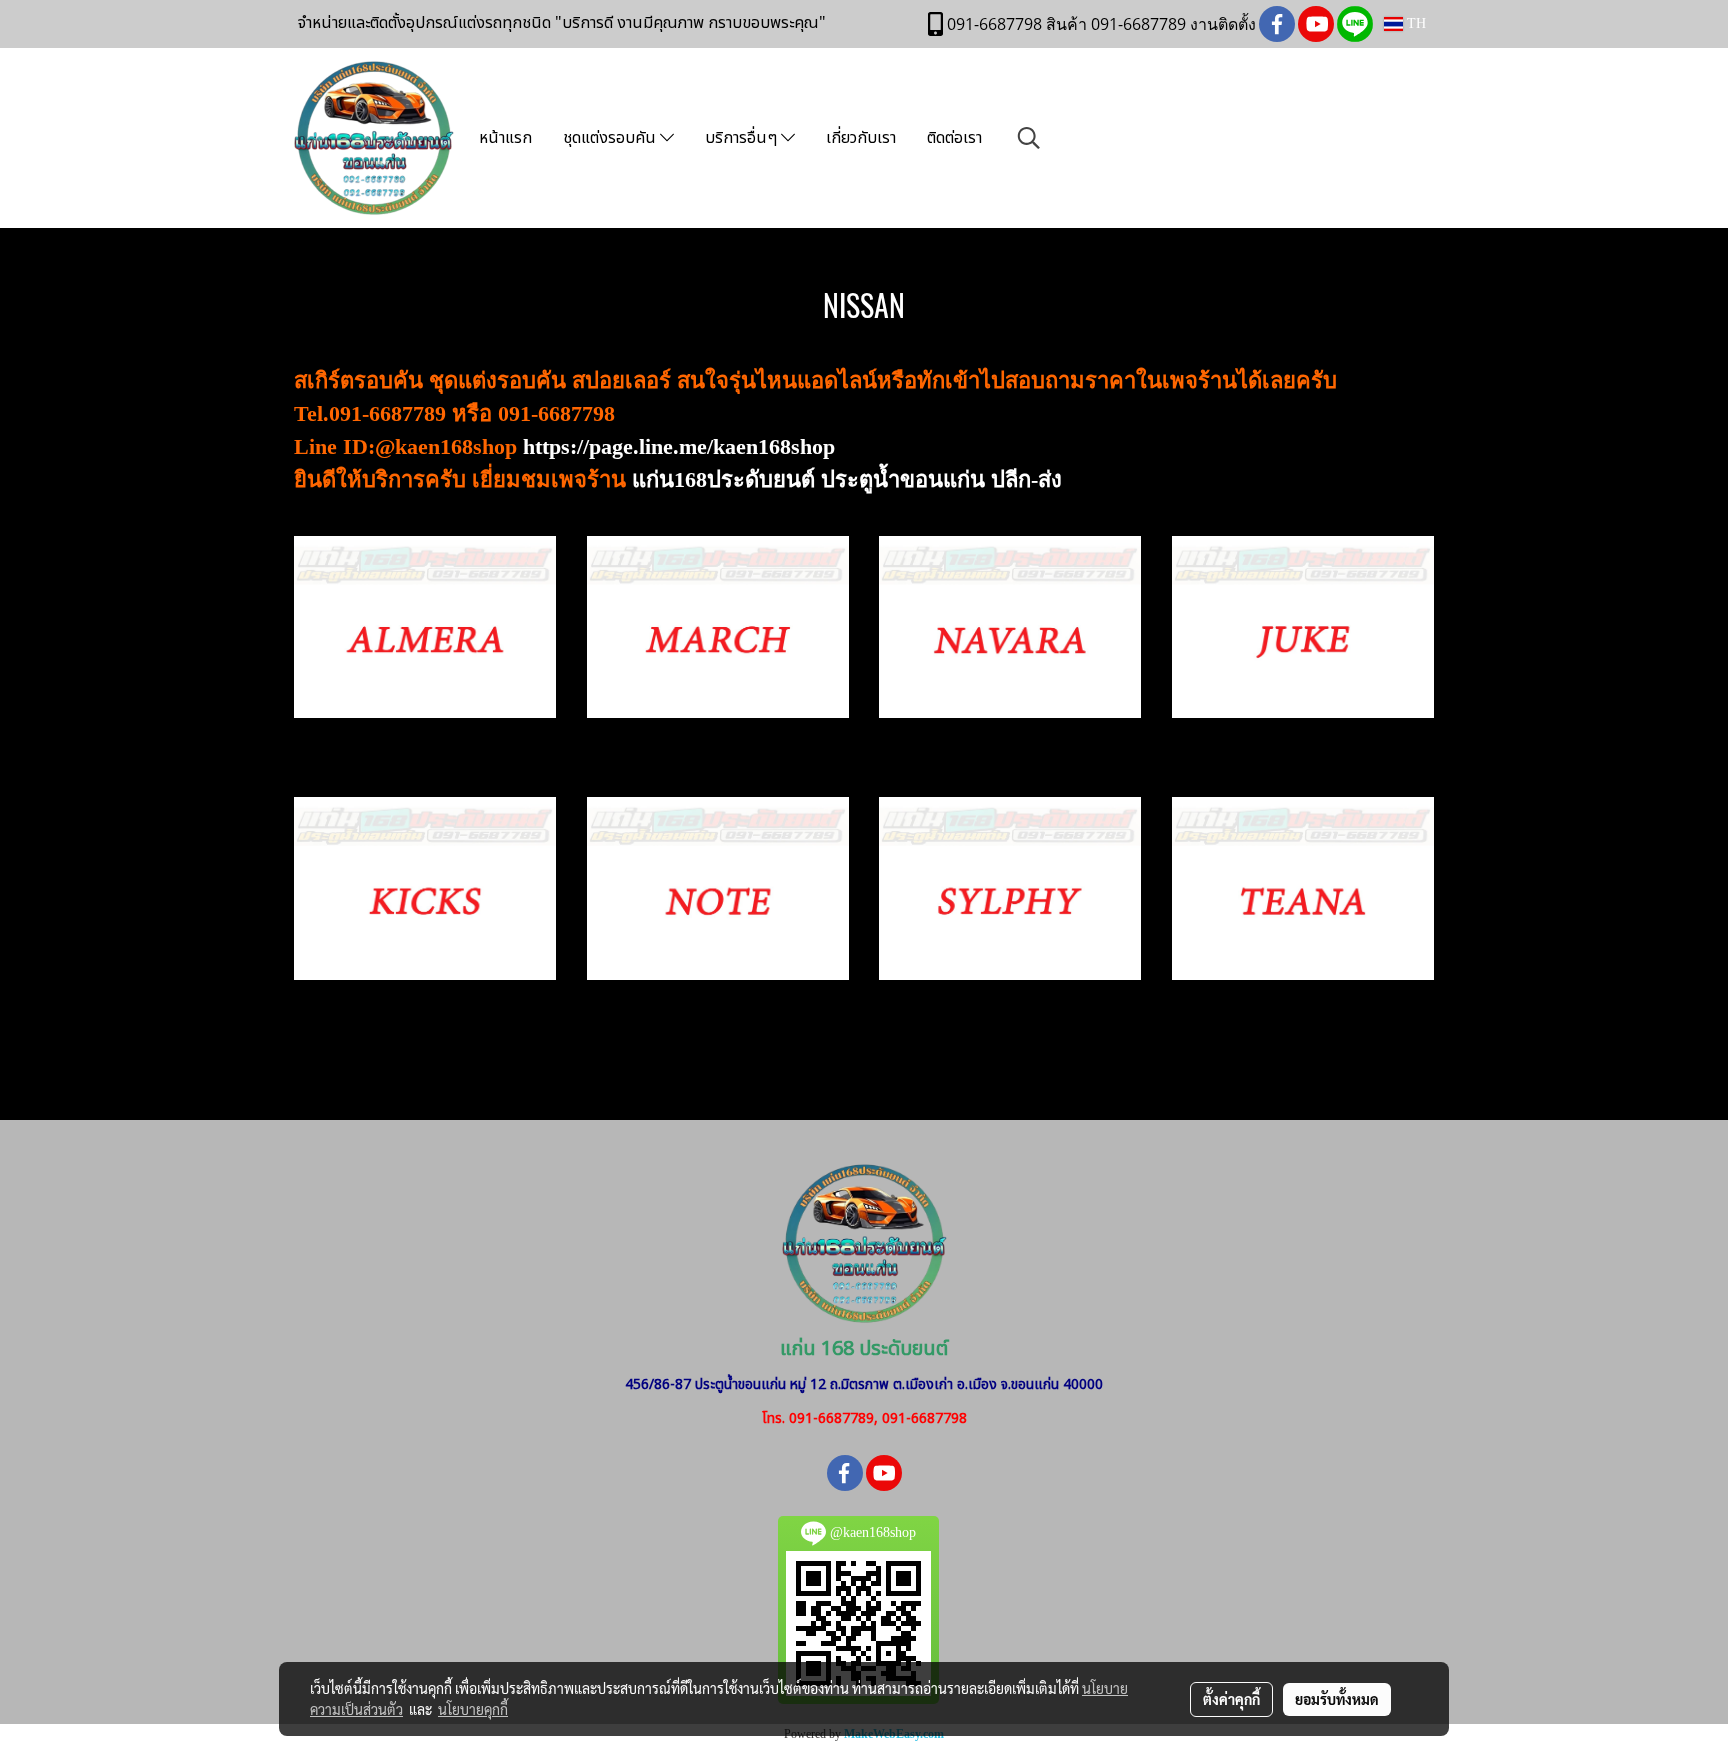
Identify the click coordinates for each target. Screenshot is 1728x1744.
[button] (1029, 138)
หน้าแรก (505, 138)
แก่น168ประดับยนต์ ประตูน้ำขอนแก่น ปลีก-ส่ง (847, 479)
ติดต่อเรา (954, 138)
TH (1414, 23)
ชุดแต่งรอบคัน (611, 138)
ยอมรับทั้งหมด (1337, 1699)
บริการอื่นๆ (743, 138)
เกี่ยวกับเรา (861, 138)
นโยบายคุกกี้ (473, 1709)
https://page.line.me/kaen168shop (679, 446)
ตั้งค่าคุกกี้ (1231, 1699)
